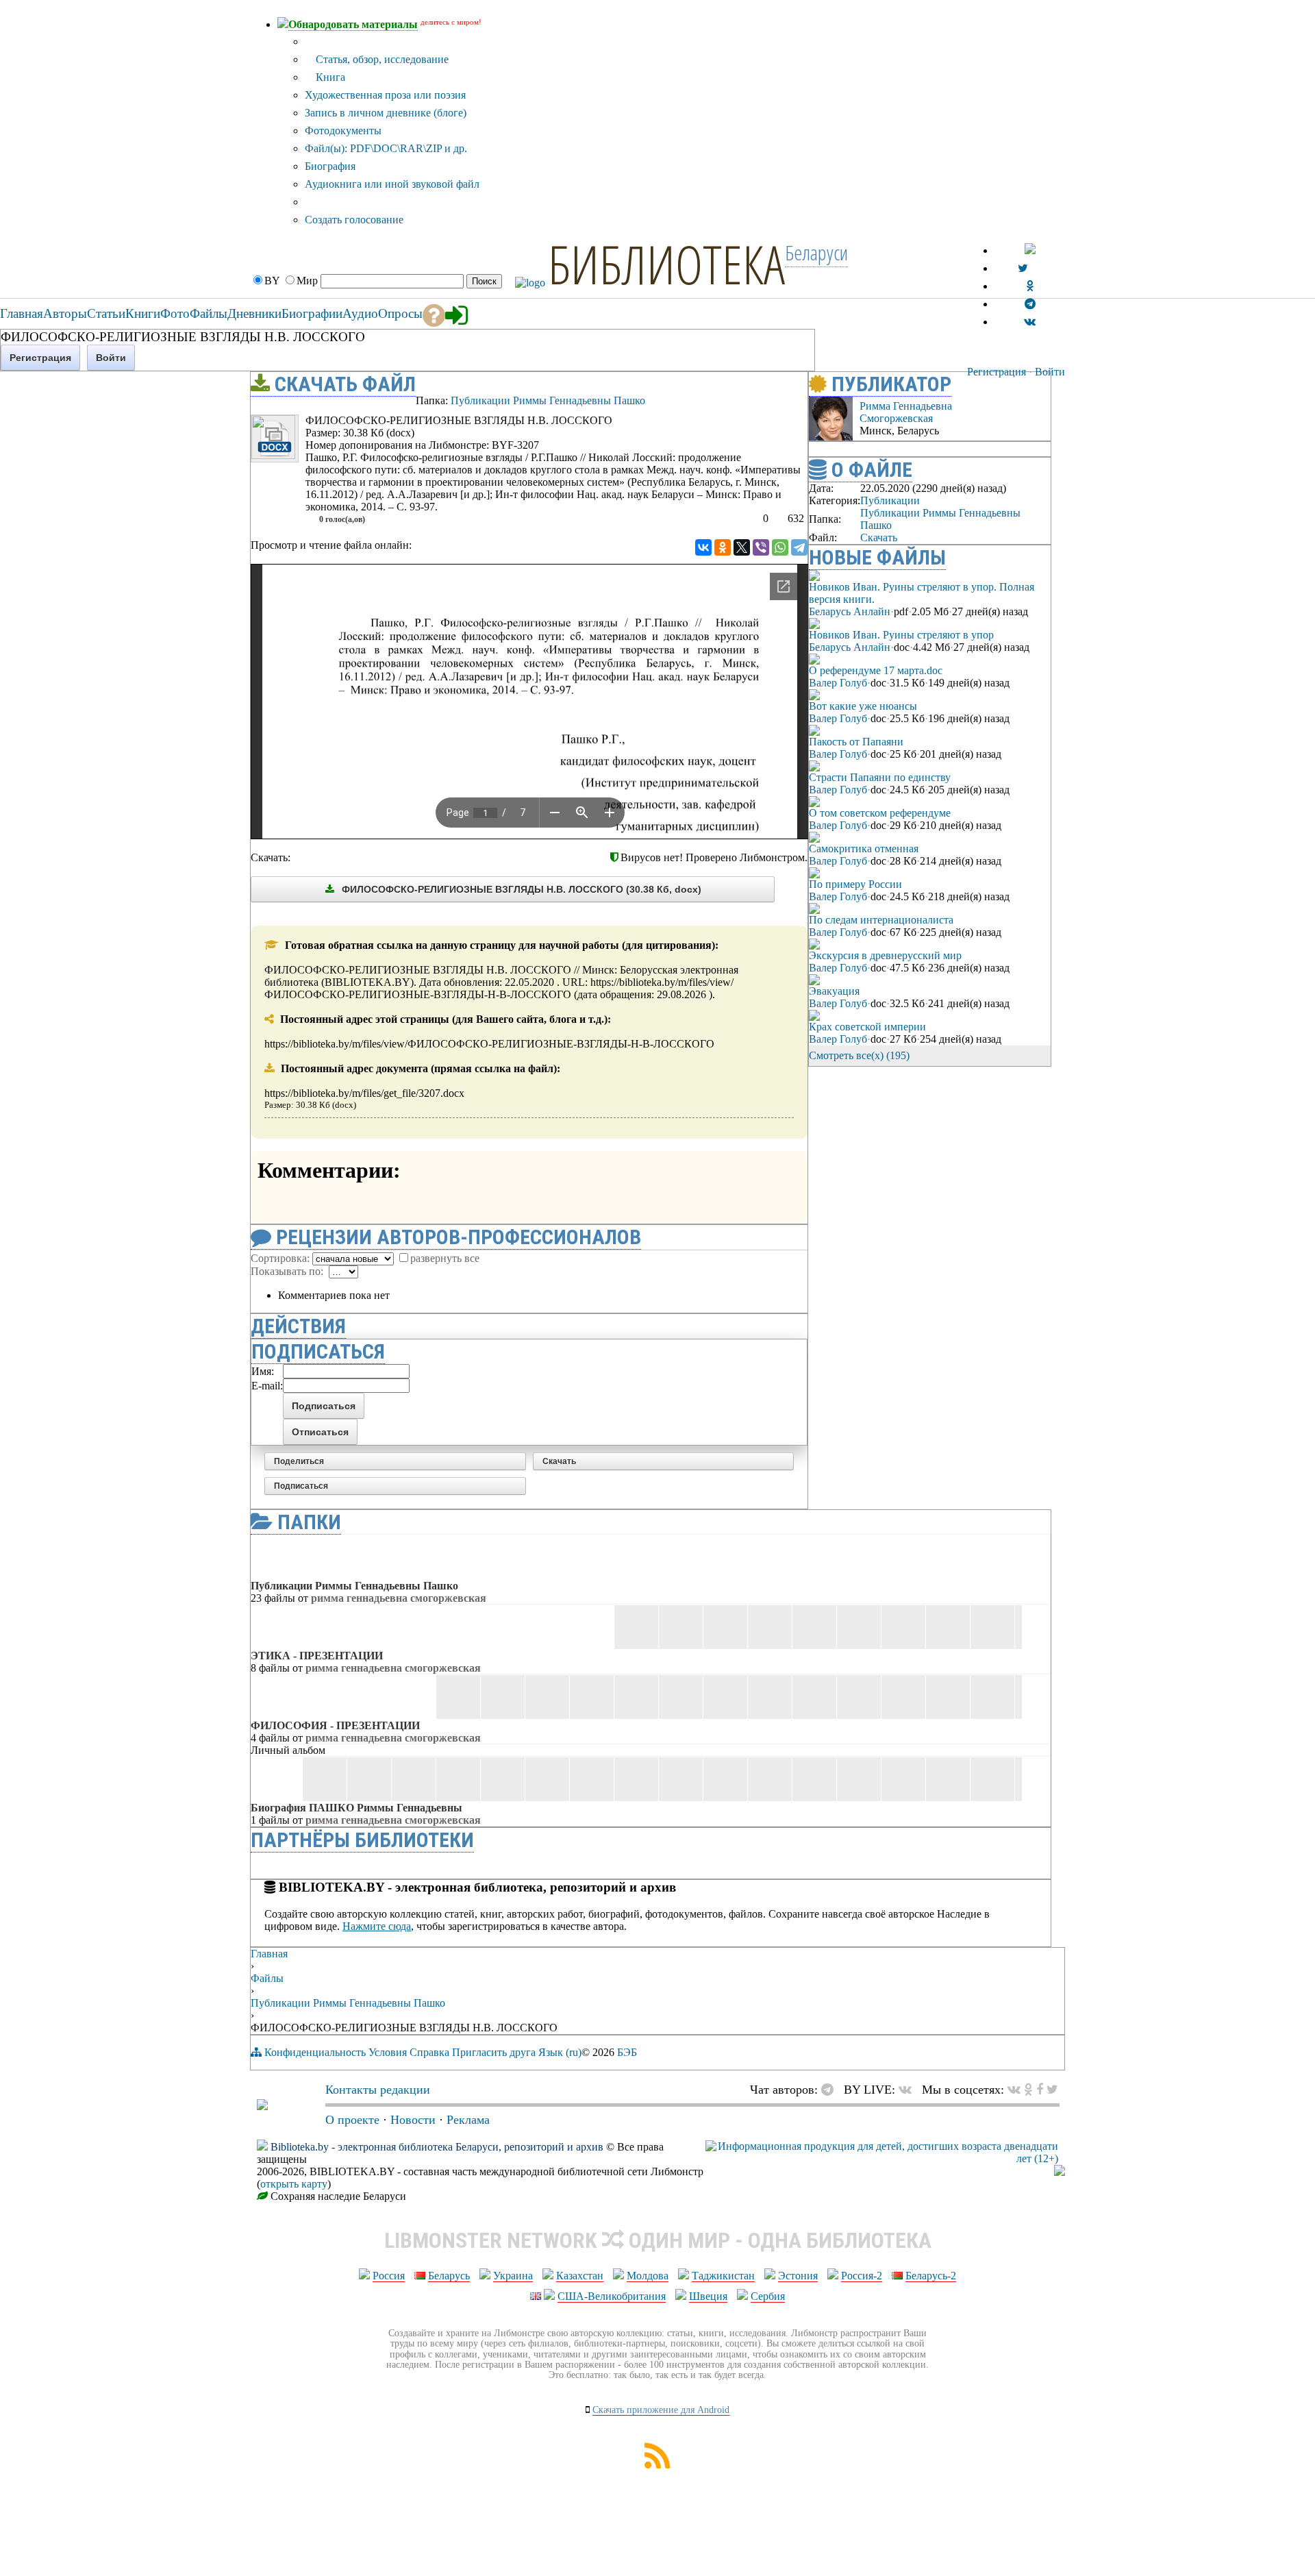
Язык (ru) (560, 2052)
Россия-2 (862, 2276)
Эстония (798, 2276)
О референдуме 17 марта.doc (876, 670)
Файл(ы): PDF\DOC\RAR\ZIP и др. (386, 148)
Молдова (648, 2276)
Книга (329, 77)
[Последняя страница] (1041, 1055)
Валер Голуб (838, 683)
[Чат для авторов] (831, 2090)
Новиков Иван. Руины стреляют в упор (901, 635)
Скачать (559, 1461)
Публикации (890, 500)
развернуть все (445, 1258)
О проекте (352, 2120)
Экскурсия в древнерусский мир (885, 955)
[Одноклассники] (723, 547)
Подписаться (301, 1486)
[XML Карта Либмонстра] (657, 2465)
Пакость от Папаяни (856, 742)
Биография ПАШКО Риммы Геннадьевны (356, 1808)
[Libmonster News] (1052, 2090)
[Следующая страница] (1022, 1055)
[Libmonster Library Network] (1060, 2172)
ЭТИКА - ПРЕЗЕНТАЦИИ (317, 1656)
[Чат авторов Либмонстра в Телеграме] (1030, 304)
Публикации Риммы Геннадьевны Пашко (548, 400)
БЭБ (627, 2052)
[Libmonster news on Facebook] (1040, 2090)
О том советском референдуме (880, 813)
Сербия (768, 2296)
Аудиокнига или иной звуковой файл (392, 184)
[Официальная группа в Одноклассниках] (1030, 286)
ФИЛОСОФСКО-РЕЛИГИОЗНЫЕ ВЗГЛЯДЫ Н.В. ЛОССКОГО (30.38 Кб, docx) (520, 889)
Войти (1050, 372)
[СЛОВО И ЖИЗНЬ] (797, 408)
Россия (389, 2276)
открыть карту (294, 2184)
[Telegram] (799, 547)
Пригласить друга (494, 2052)
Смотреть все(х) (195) (859, 1055)
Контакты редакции (378, 2090)
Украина (513, 2276)
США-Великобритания (612, 2296)
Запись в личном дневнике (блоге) (386, 113)
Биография (330, 166)
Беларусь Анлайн (850, 611)
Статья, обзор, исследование (381, 59)
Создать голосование (354, 220)
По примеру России (855, 884)
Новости (413, 2120)
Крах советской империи (867, 1027)
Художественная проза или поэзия (385, 95)
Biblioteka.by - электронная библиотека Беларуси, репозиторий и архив (437, 2147)
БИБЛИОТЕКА (666, 264)
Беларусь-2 (931, 2276)
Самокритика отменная (864, 849)
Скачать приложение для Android (661, 2410)
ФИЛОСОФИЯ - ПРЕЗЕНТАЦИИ (335, 1725)
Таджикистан (723, 2276)
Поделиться (299, 1461)
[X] (742, 547)
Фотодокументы (343, 131)
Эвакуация (834, 991)
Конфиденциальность (315, 2052)
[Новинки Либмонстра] (1028, 2090)
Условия (388, 2052)
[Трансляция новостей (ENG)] (1023, 268)
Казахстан (580, 2276)
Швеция (708, 2296)
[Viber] (761, 547)
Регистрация (997, 372)
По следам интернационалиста (881, 920)
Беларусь (449, 2276)
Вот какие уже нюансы (863, 706)
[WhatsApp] (780, 547)
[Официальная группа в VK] (1030, 322)
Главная (269, 1954)
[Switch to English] (1030, 250)
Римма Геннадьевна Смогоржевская (906, 412)
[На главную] (262, 2106)
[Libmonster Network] (882, 2158)
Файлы (267, 1978)
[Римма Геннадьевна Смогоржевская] (831, 437)
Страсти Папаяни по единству (880, 777)
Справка (429, 2052)
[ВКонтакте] (703, 547)
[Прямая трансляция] (909, 2090)
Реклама (468, 2120)
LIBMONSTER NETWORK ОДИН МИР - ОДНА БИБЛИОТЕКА (658, 2240)
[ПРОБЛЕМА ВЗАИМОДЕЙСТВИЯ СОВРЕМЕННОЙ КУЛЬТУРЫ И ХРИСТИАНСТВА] (772, 408)
